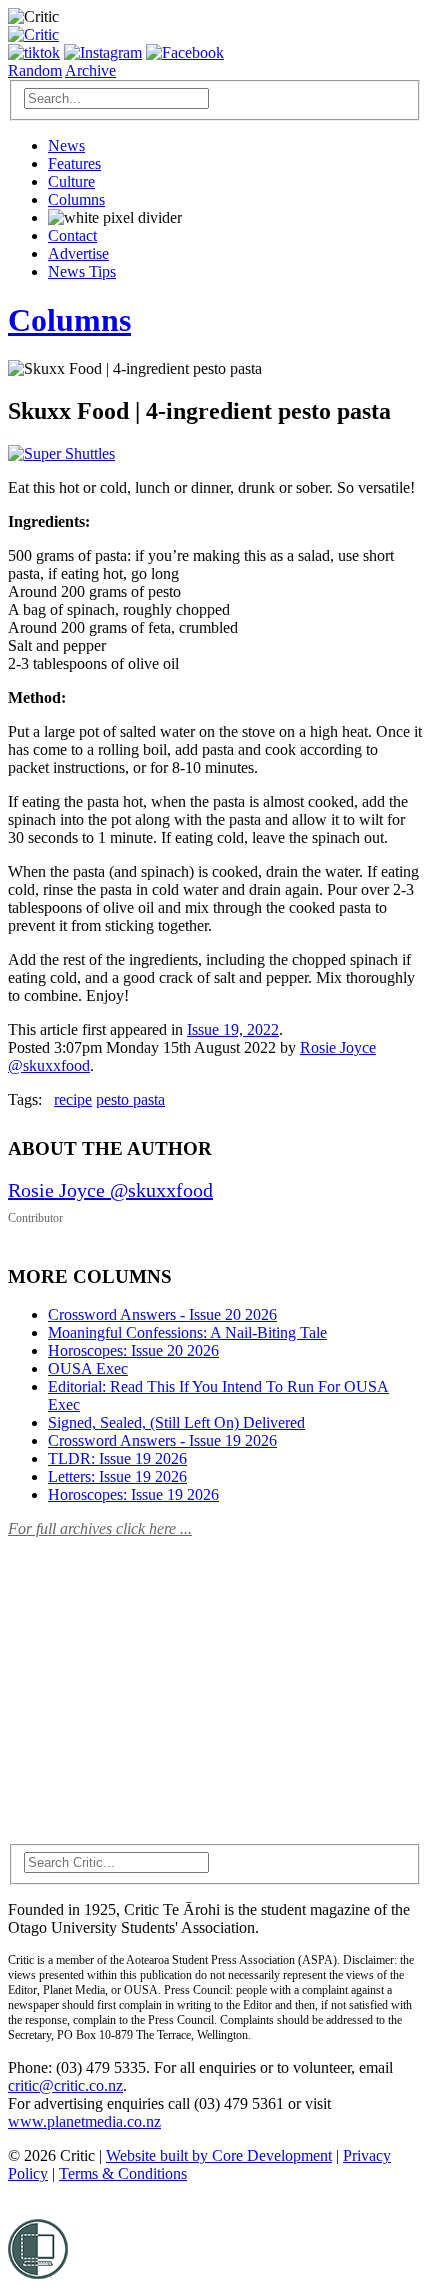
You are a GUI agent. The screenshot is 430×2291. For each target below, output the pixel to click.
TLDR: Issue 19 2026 (117, 1458)
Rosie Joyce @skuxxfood (110, 1190)
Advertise (78, 253)
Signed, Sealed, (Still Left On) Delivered (176, 1422)
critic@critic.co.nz (65, 2085)
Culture (71, 181)
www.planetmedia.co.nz (84, 2121)
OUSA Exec (88, 1368)
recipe (73, 1099)
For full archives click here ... (100, 1528)
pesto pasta (130, 1099)
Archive (90, 70)
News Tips (82, 271)
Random (35, 70)
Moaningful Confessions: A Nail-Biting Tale (187, 1332)
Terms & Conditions (123, 2173)
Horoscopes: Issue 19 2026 (133, 1494)
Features (74, 163)
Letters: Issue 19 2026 (117, 1476)
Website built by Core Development (219, 2155)
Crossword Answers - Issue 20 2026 (162, 1314)
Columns (76, 199)
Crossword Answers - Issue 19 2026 (162, 1440)
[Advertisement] (158, 1679)
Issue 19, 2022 (233, 1029)
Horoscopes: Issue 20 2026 (133, 1350)
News (66, 145)
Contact (72, 235)
